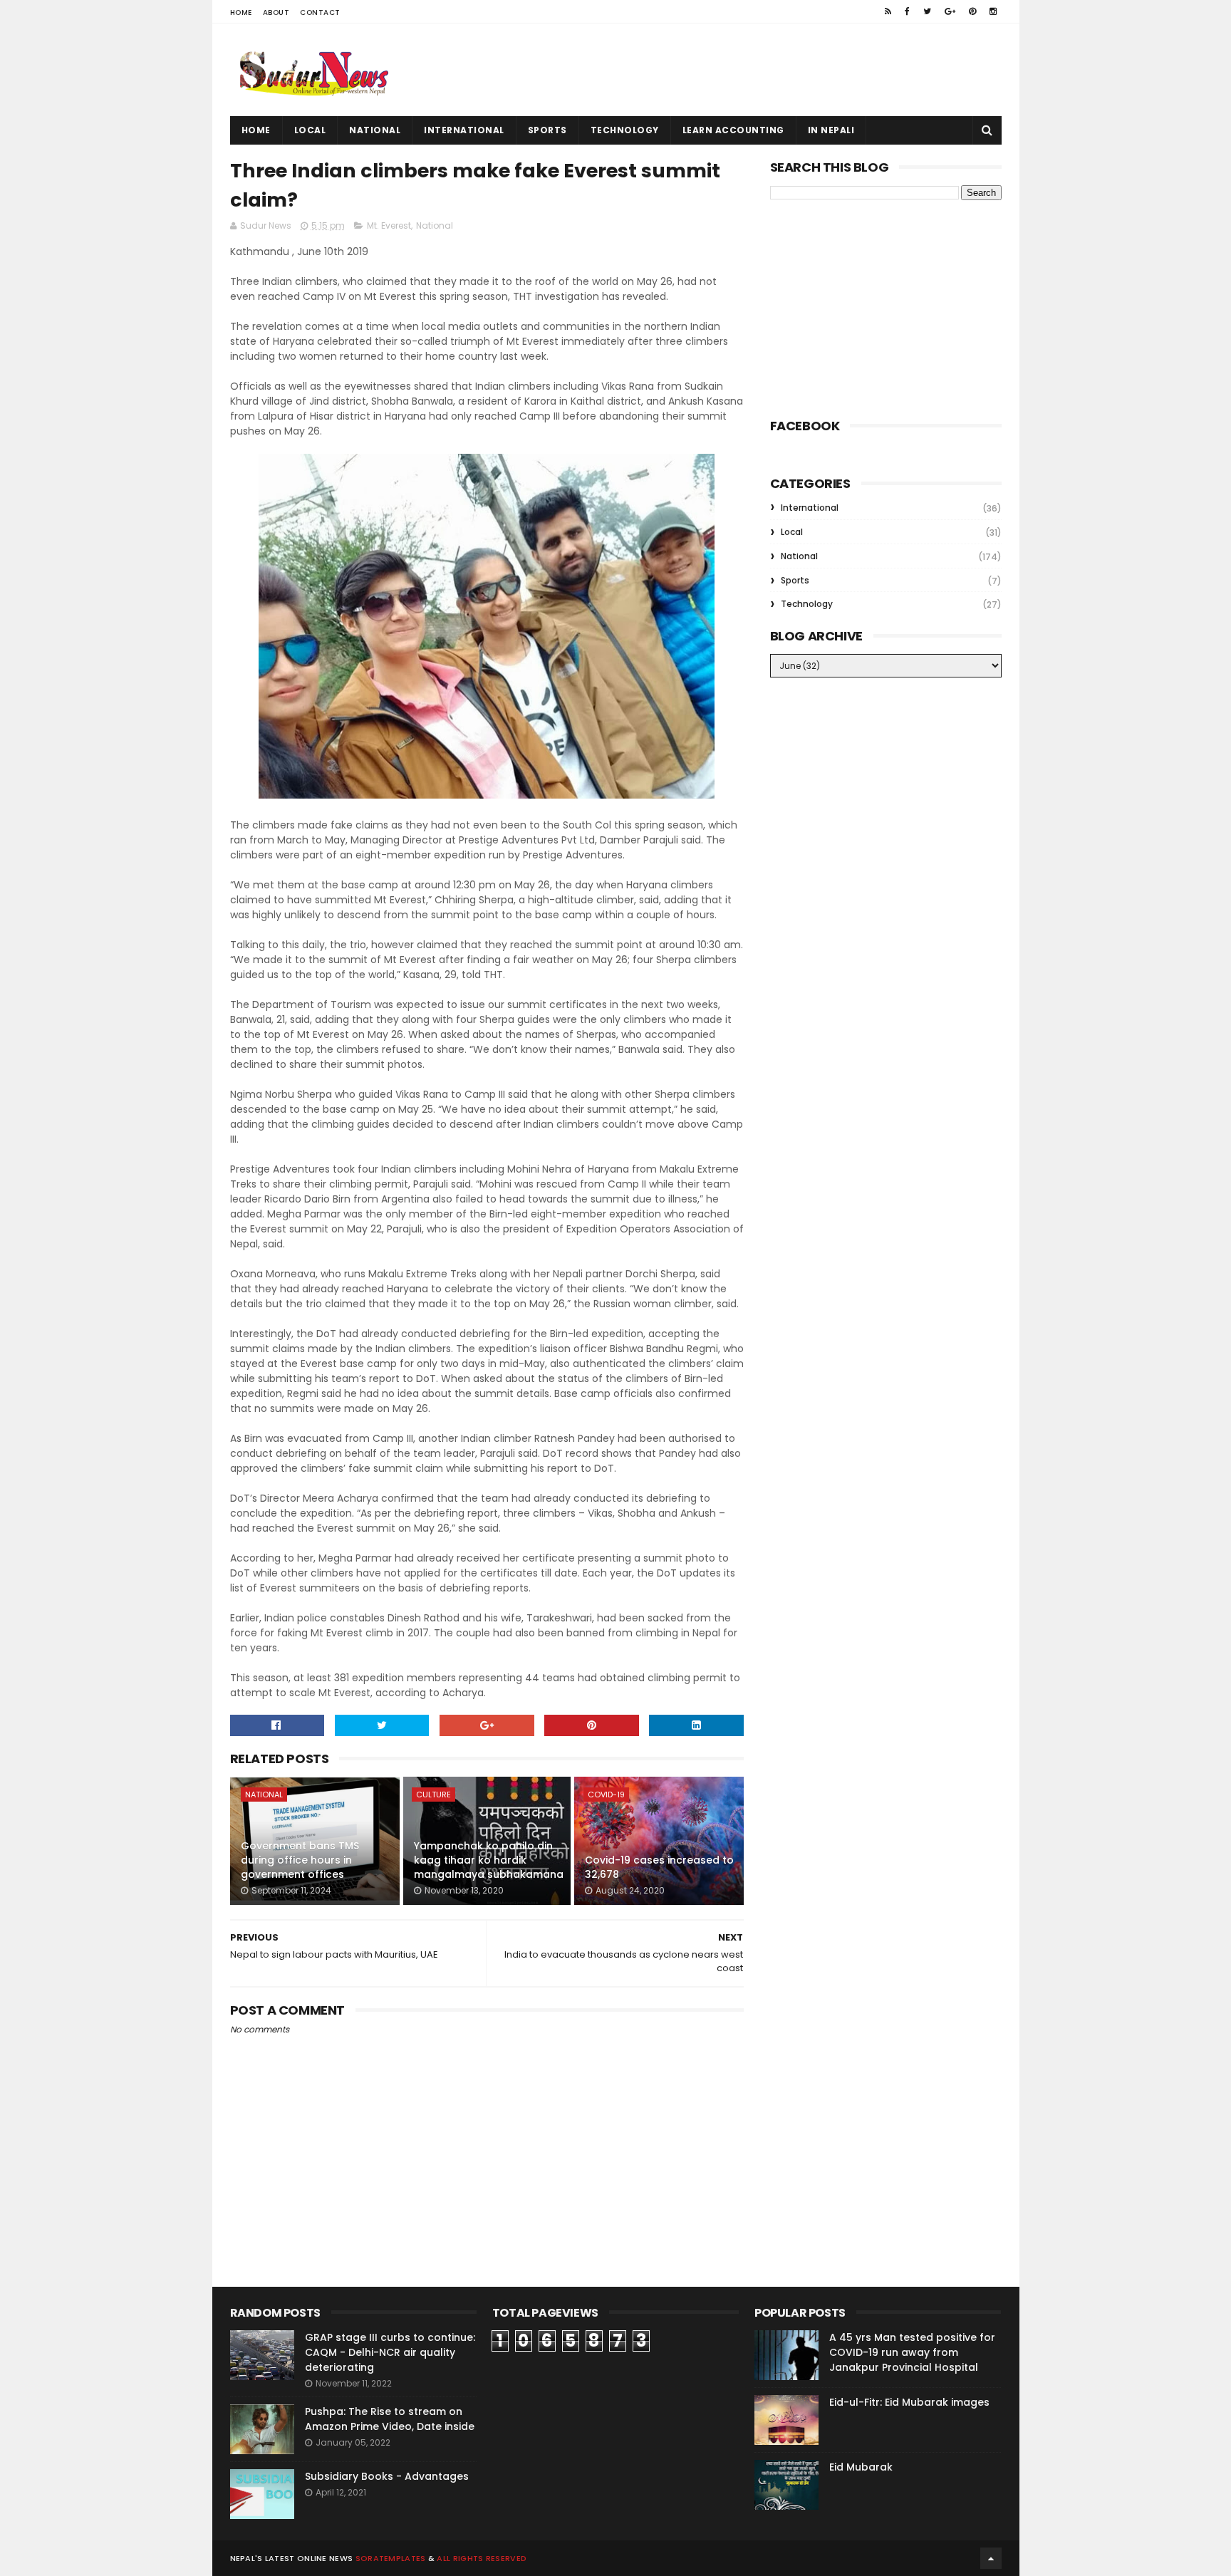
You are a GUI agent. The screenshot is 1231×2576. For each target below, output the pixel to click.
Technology (625, 130)
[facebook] (907, 11)
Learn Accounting (733, 130)
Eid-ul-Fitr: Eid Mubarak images (909, 2402)
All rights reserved (482, 2558)
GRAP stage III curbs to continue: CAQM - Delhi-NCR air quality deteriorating (390, 2352)
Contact (320, 12)
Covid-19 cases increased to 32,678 (659, 1867)
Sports (547, 130)
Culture (433, 1795)
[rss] (888, 11)
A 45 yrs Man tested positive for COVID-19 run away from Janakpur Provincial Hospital (912, 2352)
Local (310, 130)
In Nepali (831, 130)
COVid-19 (606, 1795)
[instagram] (993, 11)
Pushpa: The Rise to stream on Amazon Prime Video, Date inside (390, 2419)
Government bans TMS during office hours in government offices (300, 1860)
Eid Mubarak (861, 2467)
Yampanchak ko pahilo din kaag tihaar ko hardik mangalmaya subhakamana (489, 1860)
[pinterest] (972, 11)
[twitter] (927, 11)
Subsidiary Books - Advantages (387, 2476)
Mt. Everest (389, 225)
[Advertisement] (742, 70)
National (375, 130)
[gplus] (950, 11)
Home (241, 12)
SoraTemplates (391, 2558)
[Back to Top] (991, 2558)
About (276, 12)
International (464, 130)
